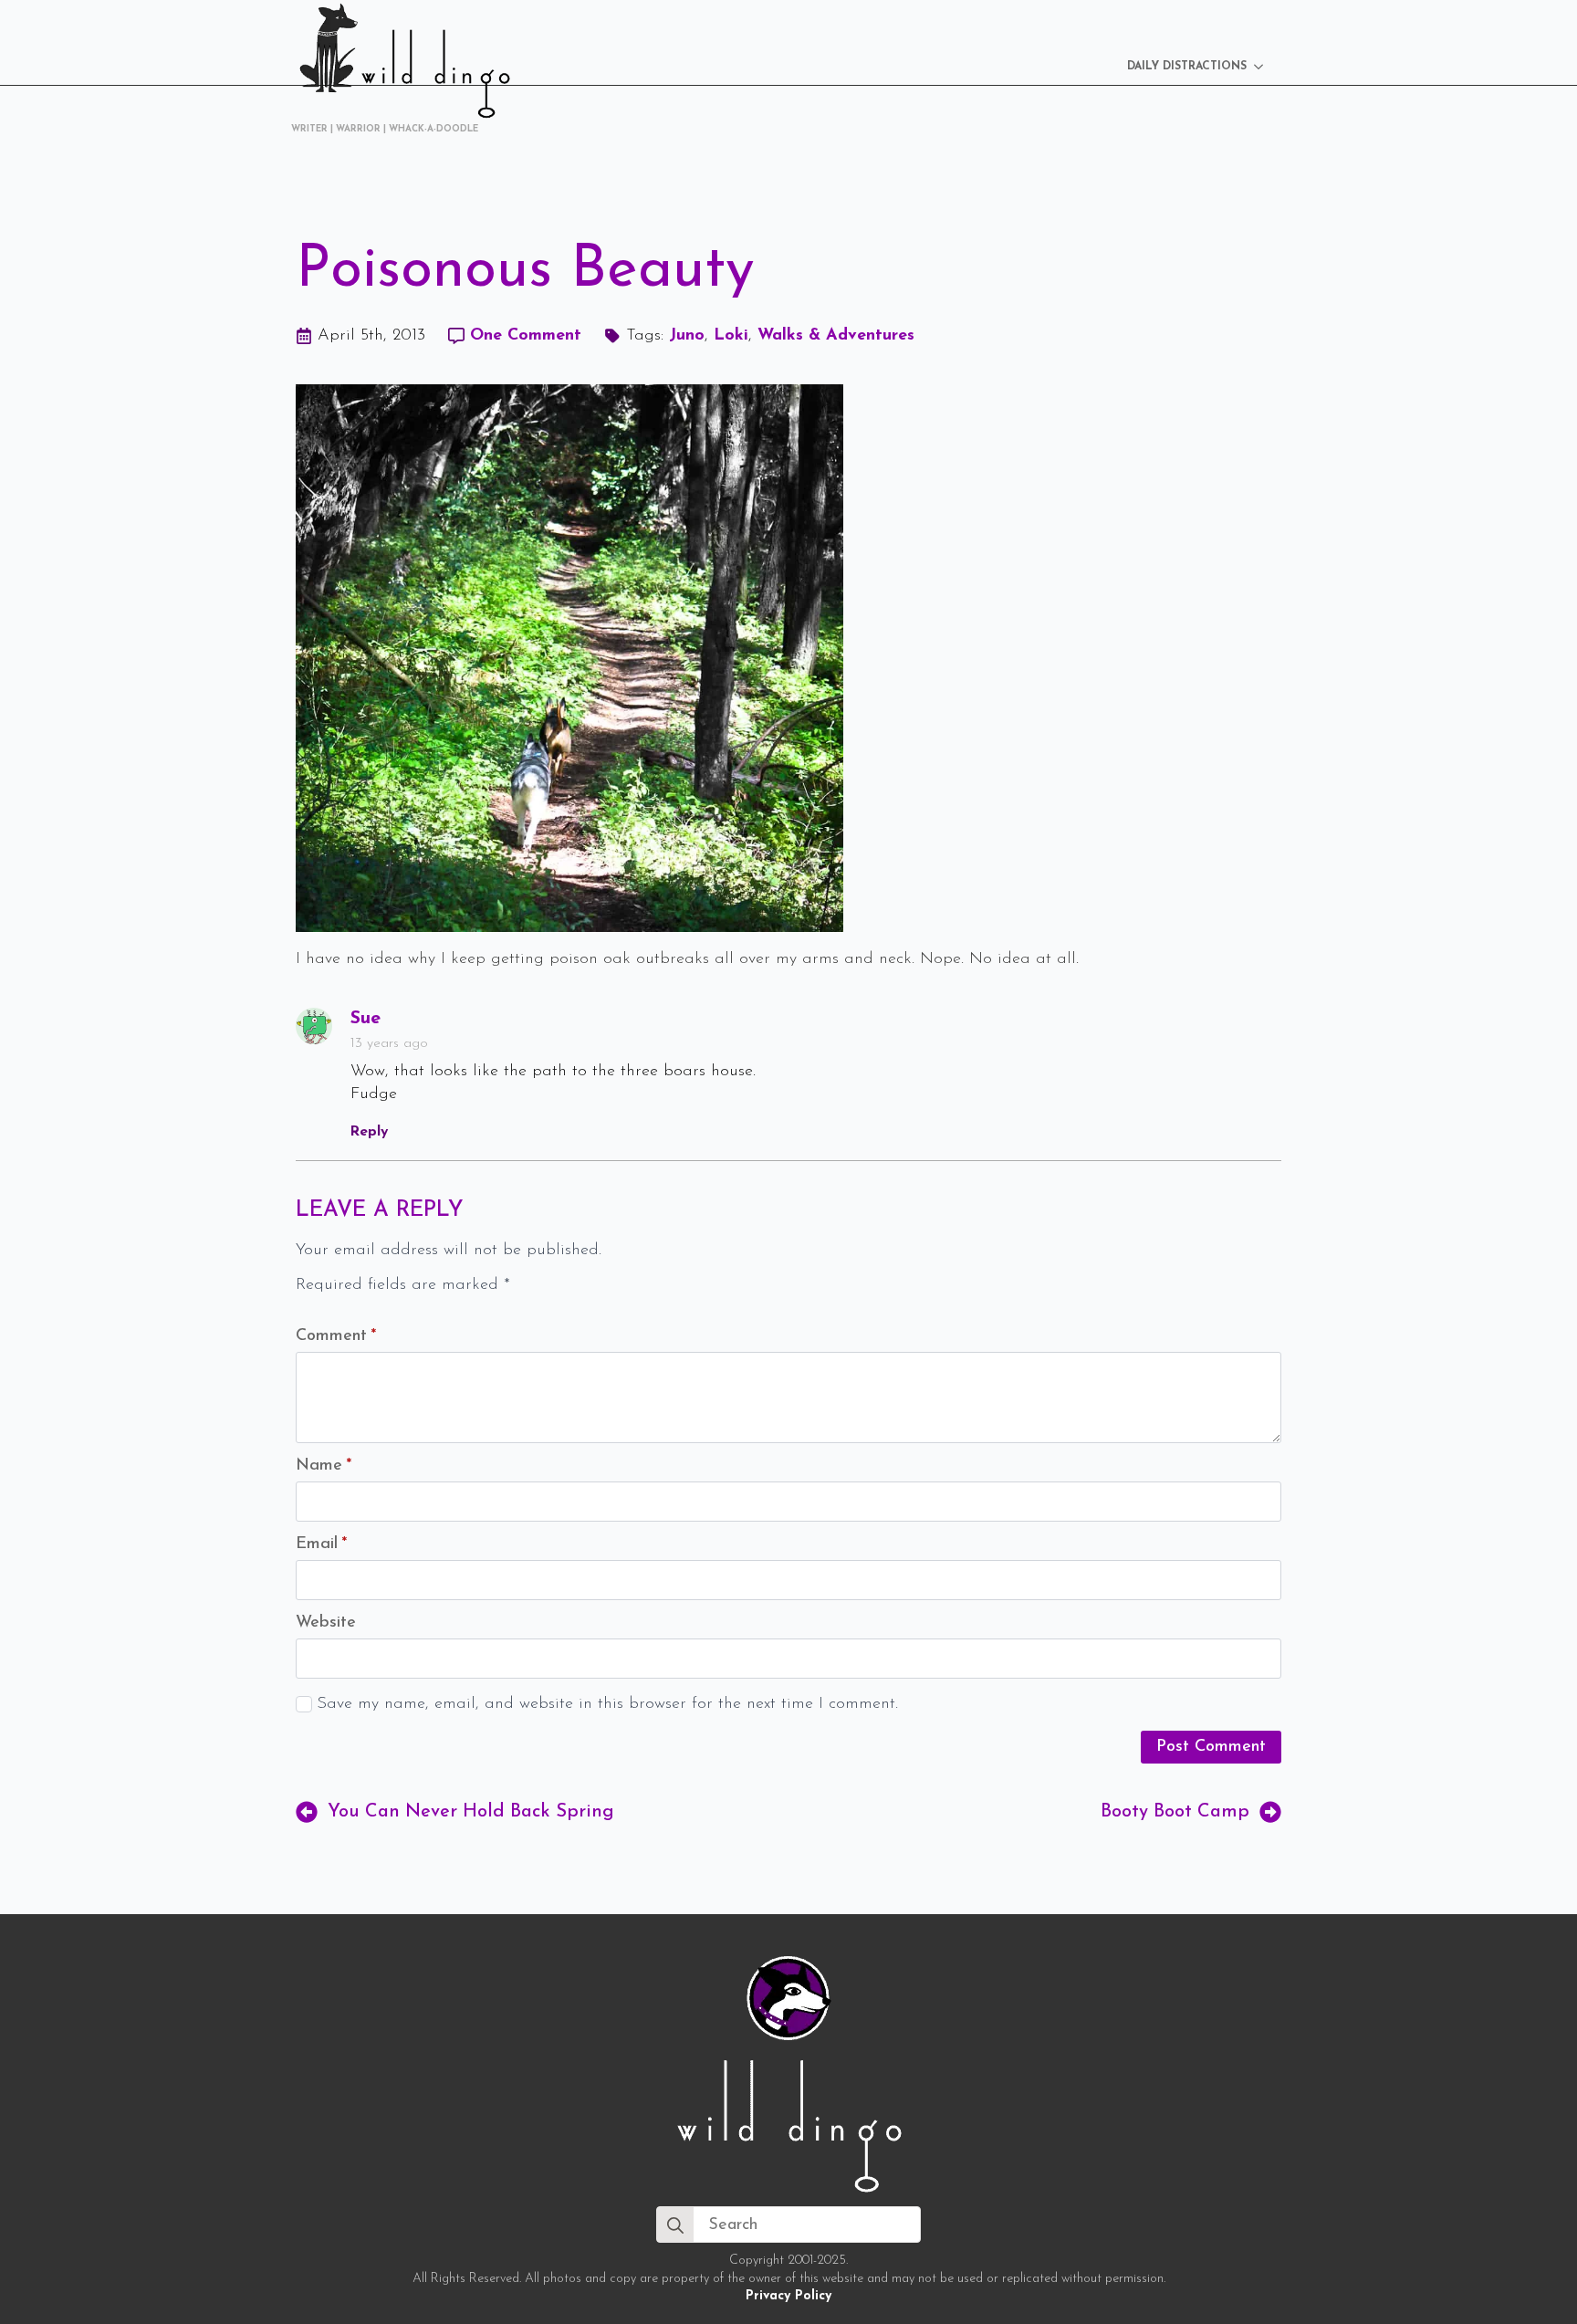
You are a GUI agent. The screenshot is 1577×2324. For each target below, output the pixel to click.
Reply (369, 1132)
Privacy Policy (788, 2296)
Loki (731, 336)
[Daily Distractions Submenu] (1264, 67)
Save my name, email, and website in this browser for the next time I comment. (607, 1704)
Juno (687, 336)
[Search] (675, 2225)
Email (321, 1544)
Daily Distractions (1187, 67)
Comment (336, 1336)
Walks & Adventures (836, 336)
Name (324, 1466)
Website (326, 1623)
